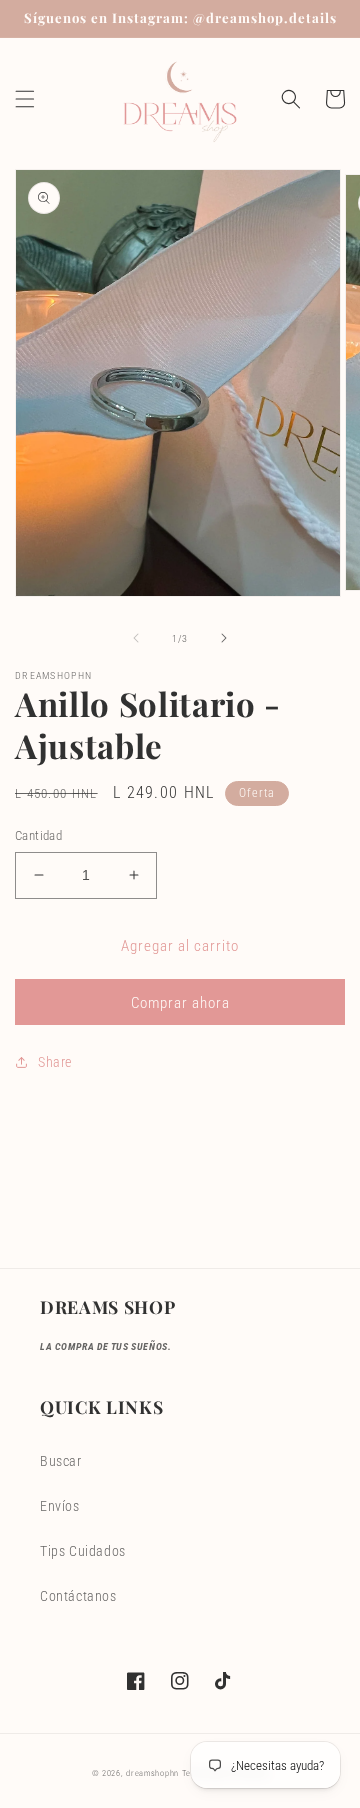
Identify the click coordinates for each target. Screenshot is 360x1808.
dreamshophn (152, 1773)
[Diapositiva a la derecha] (224, 638)
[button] (25, 99)
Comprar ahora (180, 1003)
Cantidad (38, 835)
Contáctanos (78, 1596)
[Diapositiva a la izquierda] (136, 638)
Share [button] (55, 1062)
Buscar (61, 1461)
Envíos (60, 1506)
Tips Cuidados (83, 1551)
